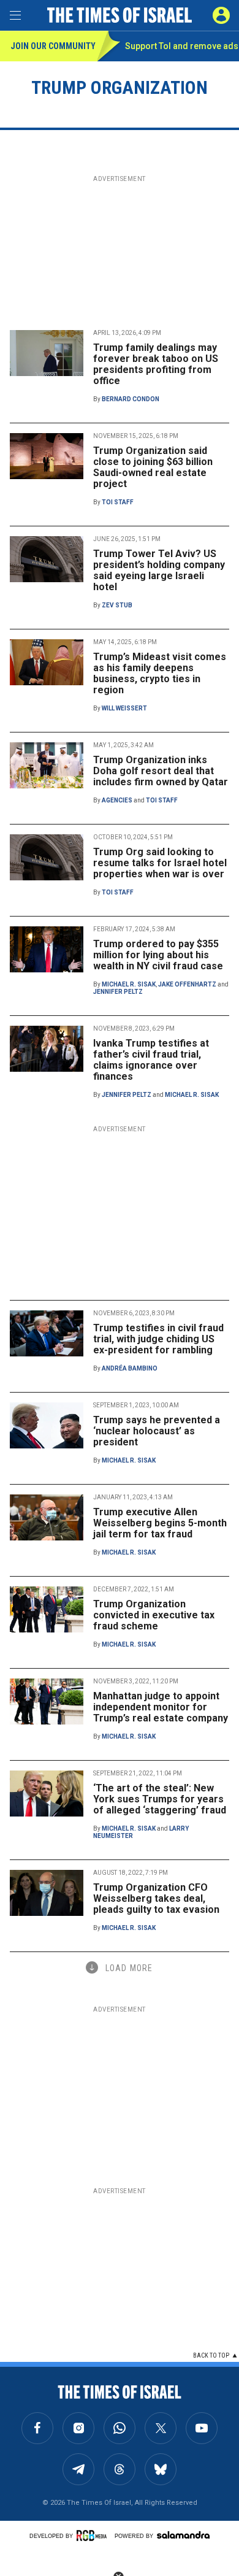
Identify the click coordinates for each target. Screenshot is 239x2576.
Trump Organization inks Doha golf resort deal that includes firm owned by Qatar (161, 771)
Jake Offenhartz (187, 984)
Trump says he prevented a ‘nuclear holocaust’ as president (157, 1431)
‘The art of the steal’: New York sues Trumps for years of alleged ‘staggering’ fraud (160, 1799)
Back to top (211, 2355)
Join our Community (53, 46)
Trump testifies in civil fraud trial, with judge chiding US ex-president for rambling (158, 1339)
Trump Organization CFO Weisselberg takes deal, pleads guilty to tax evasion (156, 1898)
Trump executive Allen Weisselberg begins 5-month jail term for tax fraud (160, 1523)
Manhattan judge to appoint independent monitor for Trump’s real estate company (161, 1707)
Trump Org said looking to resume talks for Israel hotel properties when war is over (160, 863)
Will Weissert (124, 708)
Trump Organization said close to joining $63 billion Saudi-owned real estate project (153, 467)
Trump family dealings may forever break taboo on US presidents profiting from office (156, 364)
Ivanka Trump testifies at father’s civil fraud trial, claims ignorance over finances (151, 1060)
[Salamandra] (183, 2535)
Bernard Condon (131, 399)
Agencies (117, 800)
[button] (221, 15)
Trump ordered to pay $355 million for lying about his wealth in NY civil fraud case (158, 955)
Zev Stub (117, 605)
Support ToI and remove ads (182, 46)
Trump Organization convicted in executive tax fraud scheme (154, 1615)
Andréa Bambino (130, 1368)
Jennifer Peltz (118, 992)
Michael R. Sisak (129, 984)
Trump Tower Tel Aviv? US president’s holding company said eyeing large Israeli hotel (159, 570)
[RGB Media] (94, 2536)
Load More (129, 1968)
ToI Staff (118, 502)
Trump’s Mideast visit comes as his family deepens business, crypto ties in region (160, 673)
